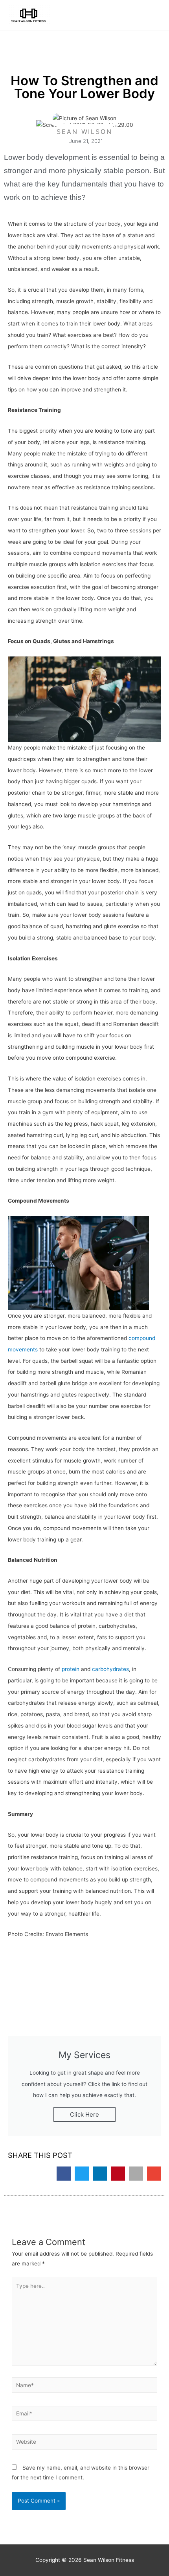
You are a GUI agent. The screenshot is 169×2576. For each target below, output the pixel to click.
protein (71, 1669)
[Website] (84, 2443)
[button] (64, 2174)
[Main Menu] (153, 16)
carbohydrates (110, 1669)
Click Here (84, 2114)
